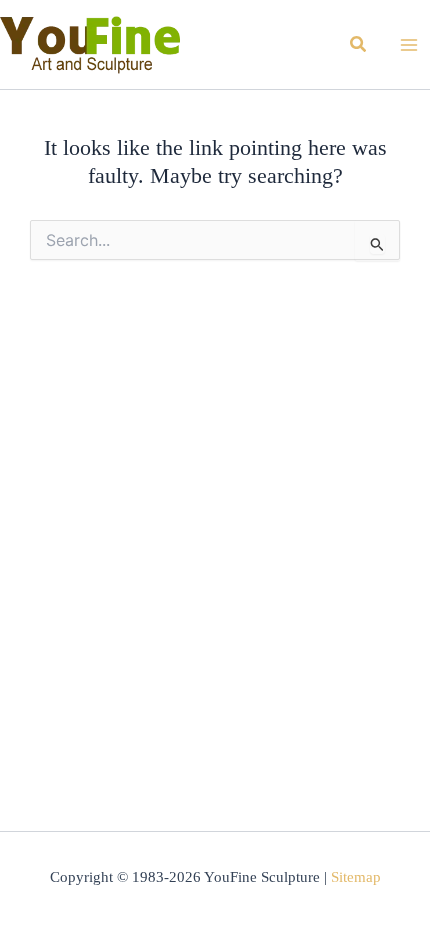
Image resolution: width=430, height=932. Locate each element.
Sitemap (356, 877)
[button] (359, 45)
